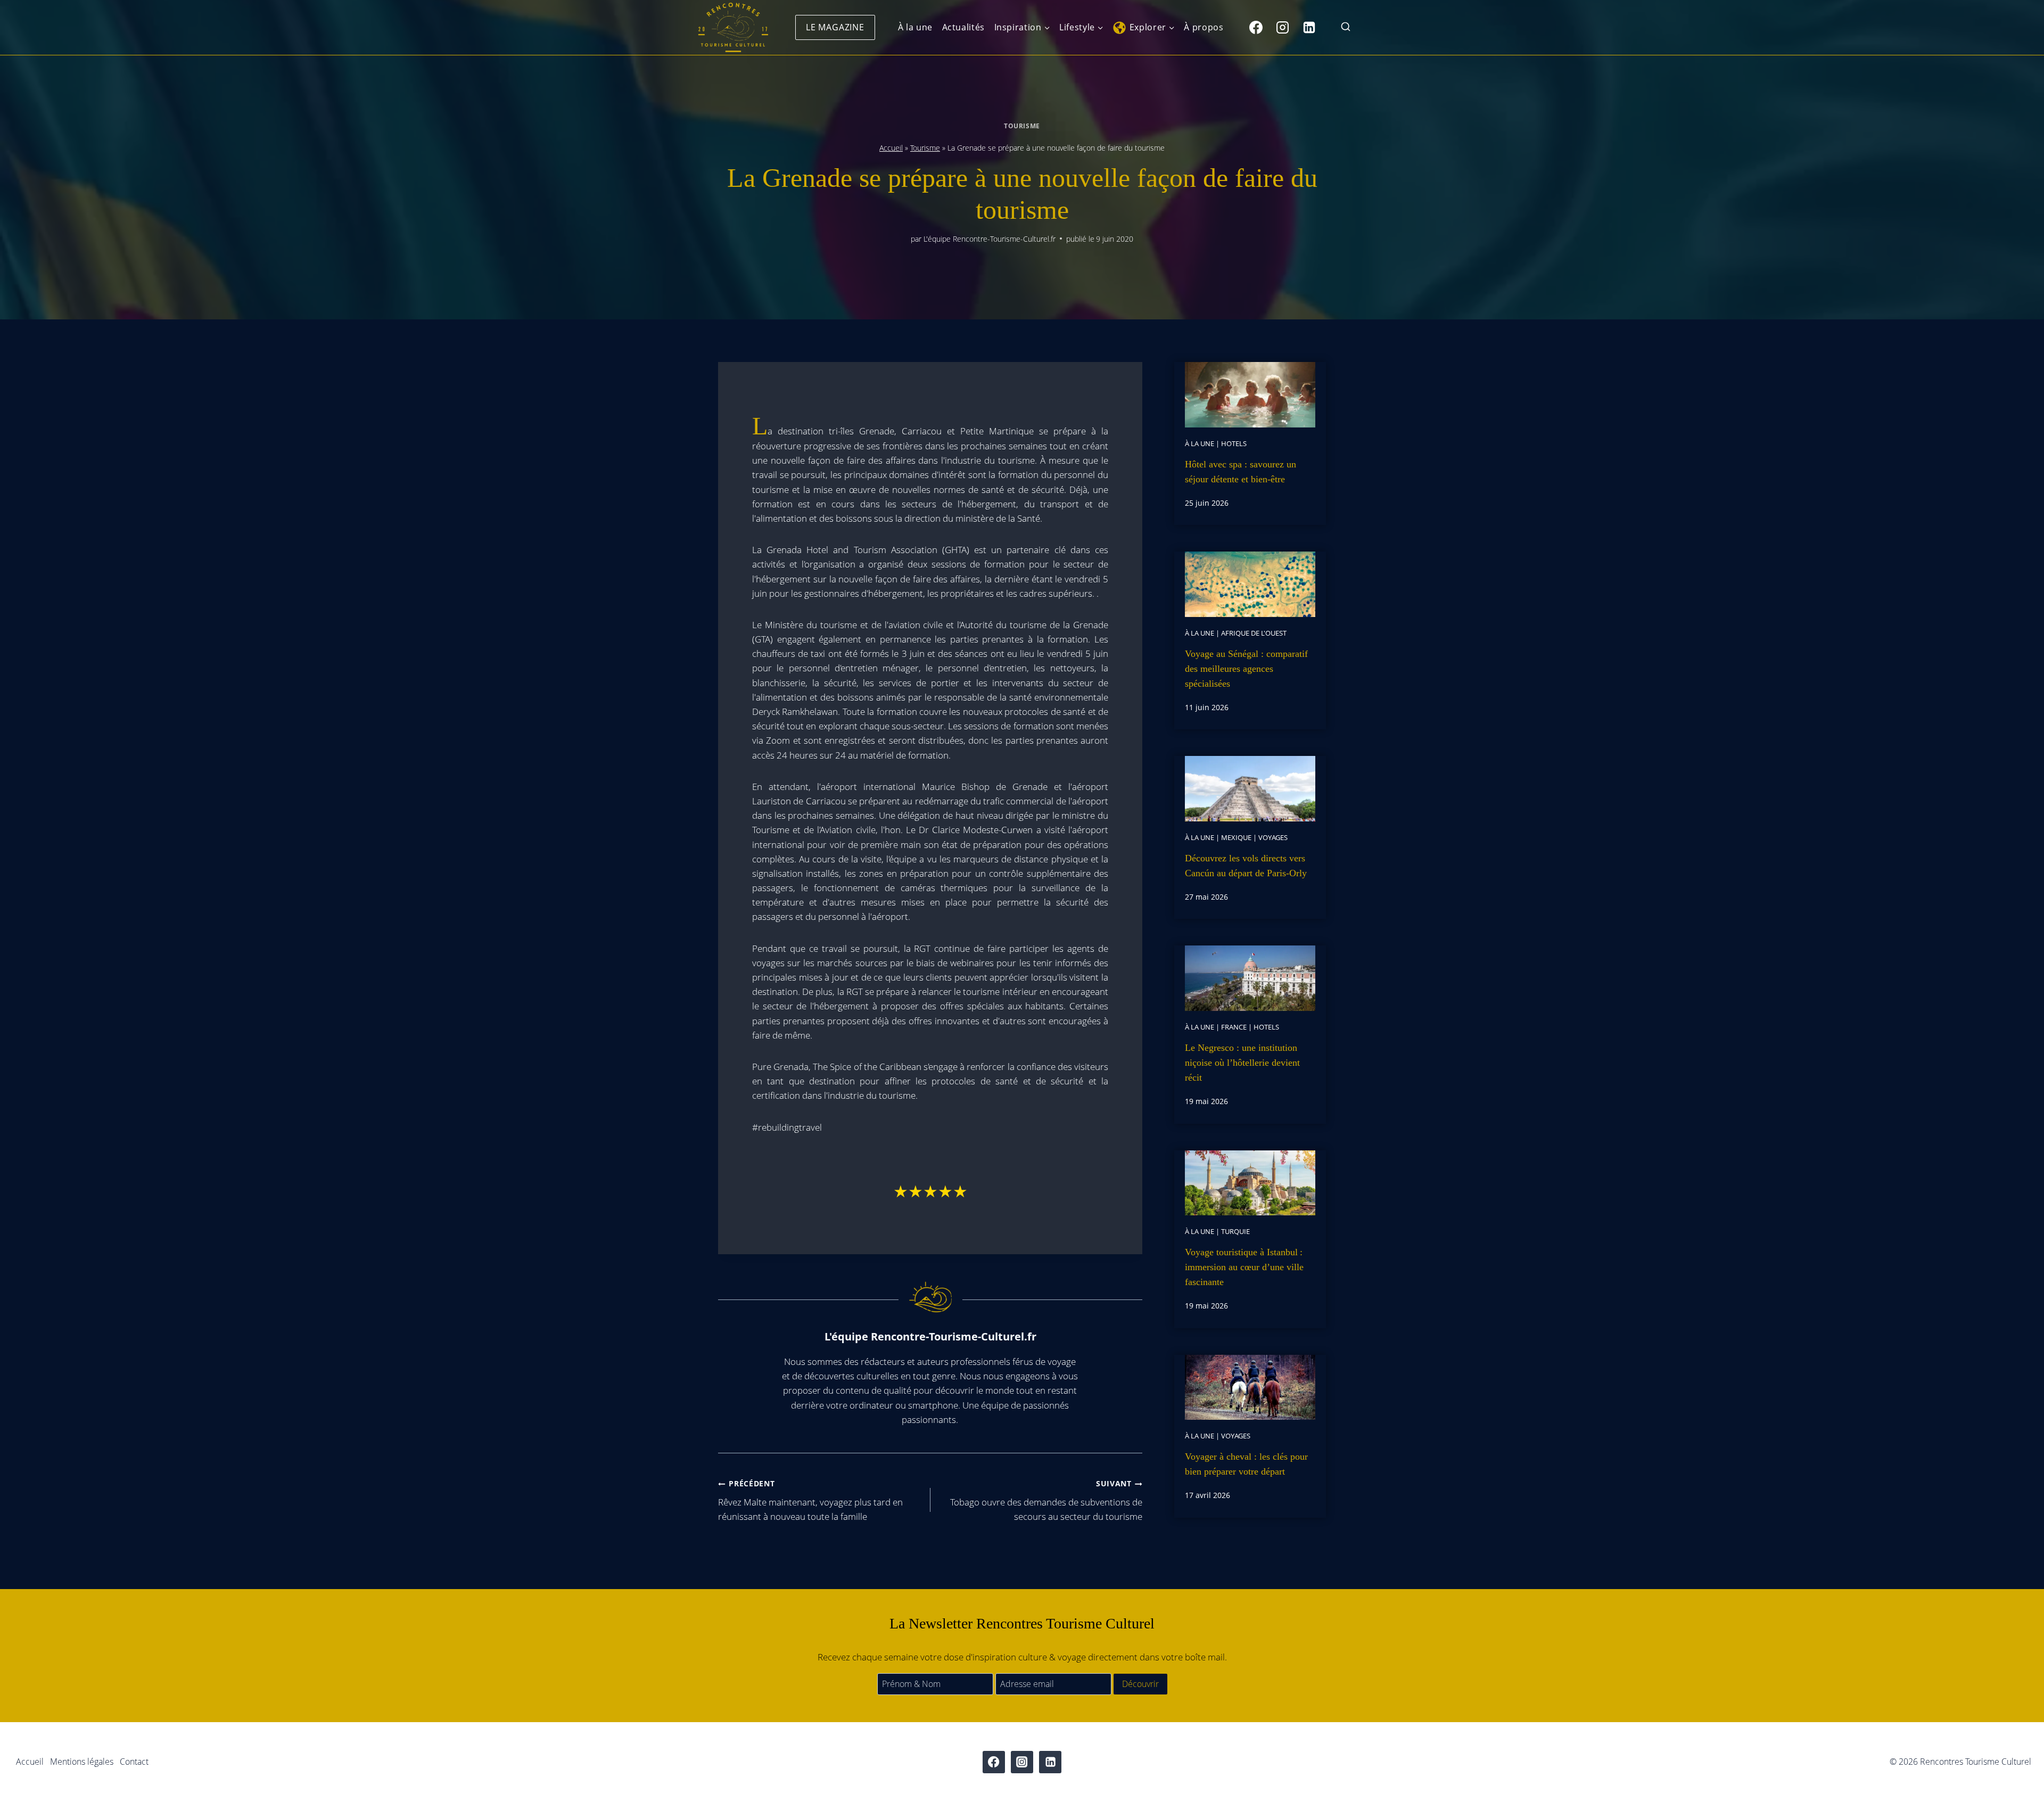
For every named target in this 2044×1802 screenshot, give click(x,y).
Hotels (1234, 443)
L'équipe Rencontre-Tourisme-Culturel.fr (990, 239)
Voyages (1273, 837)
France (1234, 1027)
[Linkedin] (1309, 27)
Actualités (963, 27)
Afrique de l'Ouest (1254, 633)
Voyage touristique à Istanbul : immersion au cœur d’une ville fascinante (1244, 1267)
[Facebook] (1256, 27)
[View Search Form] (1346, 27)
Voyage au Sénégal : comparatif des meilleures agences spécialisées (1246, 669)
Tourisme (1022, 126)
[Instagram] (1282, 27)
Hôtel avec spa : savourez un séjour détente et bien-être (1241, 472)
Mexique (1236, 837)
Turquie (1235, 1231)
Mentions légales (82, 1762)
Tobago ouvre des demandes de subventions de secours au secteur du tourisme (1046, 1500)
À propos (1204, 27)
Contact (134, 1762)
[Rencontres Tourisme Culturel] (733, 27)
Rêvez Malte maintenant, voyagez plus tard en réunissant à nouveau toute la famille (810, 1500)
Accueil (891, 148)
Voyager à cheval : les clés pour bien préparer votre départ (1246, 1464)
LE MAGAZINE (835, 27)
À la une (915, 27)
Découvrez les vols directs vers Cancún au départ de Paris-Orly (1246, 866)
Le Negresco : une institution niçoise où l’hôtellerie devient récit (1242, 1063)
